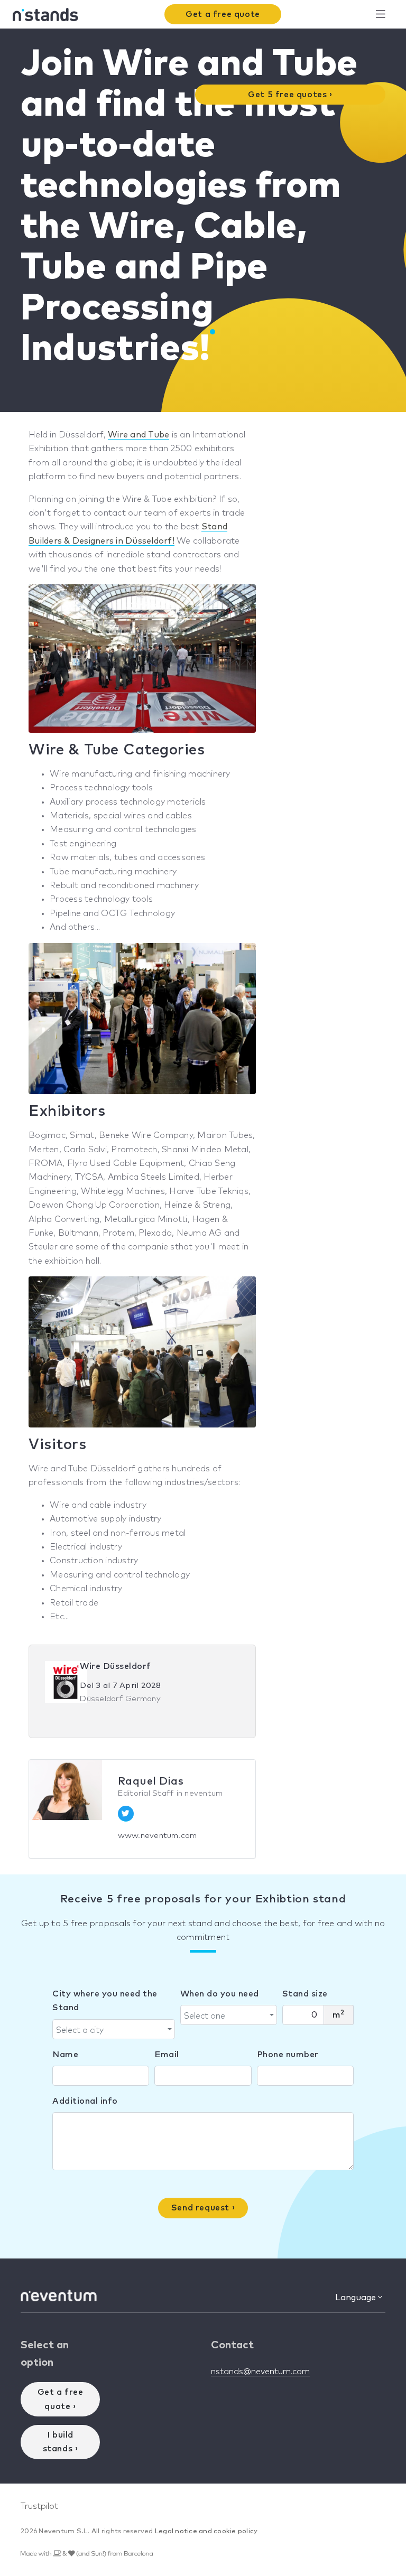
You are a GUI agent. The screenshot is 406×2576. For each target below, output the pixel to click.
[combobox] (114, 2029)
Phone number (288, 2055)
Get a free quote (223, 14)
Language (357, 2298)
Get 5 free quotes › (290, 95)
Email (167, 2055)
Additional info (85, 2101)
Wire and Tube (139, 435)
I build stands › (61, 2442)
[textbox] (110, 2030)
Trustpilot (39, 2506)
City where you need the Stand (105, 2001)
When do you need (220, 1994)
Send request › (203, 2208)
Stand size (305, 1994)
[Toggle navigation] (380, 15)
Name (65, 2055)
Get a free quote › (61, 2399)
